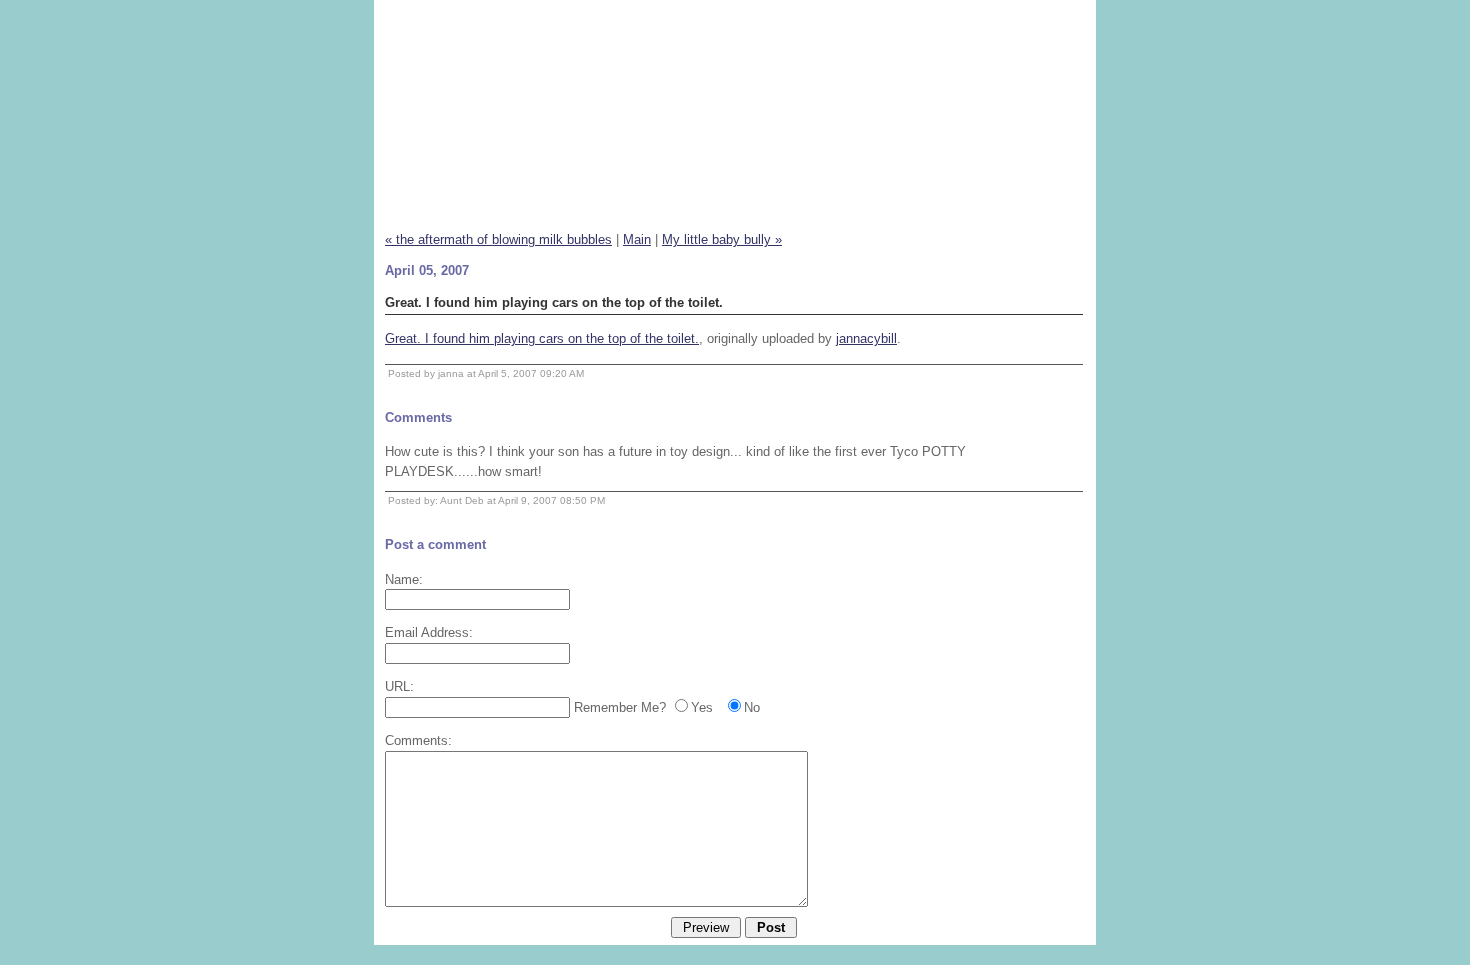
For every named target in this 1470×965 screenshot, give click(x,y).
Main (637, 239)
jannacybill (866, 338)
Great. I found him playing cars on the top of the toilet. (542, 338)
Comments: (418, 740)
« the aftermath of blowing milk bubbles (498, 239)
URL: (399, 686)
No (752, 707)
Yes (702, 707)
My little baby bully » (722, 239)
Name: (404, 579)
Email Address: (429, 632)
